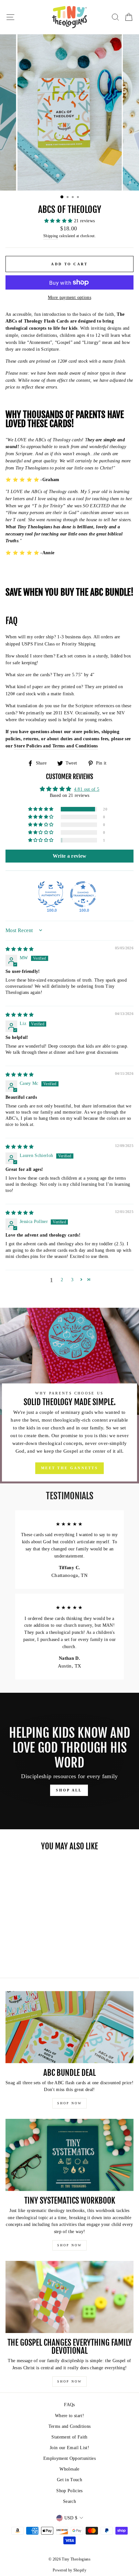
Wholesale (69, 2469)
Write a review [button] (70, 856)
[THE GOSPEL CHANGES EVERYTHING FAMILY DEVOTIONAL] (69, 2297)
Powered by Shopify (69, 2570)
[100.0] (51, 894)
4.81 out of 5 (87, 789)
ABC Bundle (110, 593)
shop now (69, 2103)
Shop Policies (69, 2491)
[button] (59, 221)
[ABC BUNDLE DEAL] (69, 2027)
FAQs (69, 2405)
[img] (20, 949)
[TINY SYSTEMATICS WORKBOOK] (69, 2155)
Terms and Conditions (70, 2426)
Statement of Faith (69, 2437)
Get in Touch (69, 2480)
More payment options (69, 297)
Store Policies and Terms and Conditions (56, 746)
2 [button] (62, 1280)
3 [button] (72, 1280)
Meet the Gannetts (69, 1468)
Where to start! (69, 2416)
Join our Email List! (69, 2448)
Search (69, 2501)
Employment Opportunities (69, 2458)
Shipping (51, 236)
